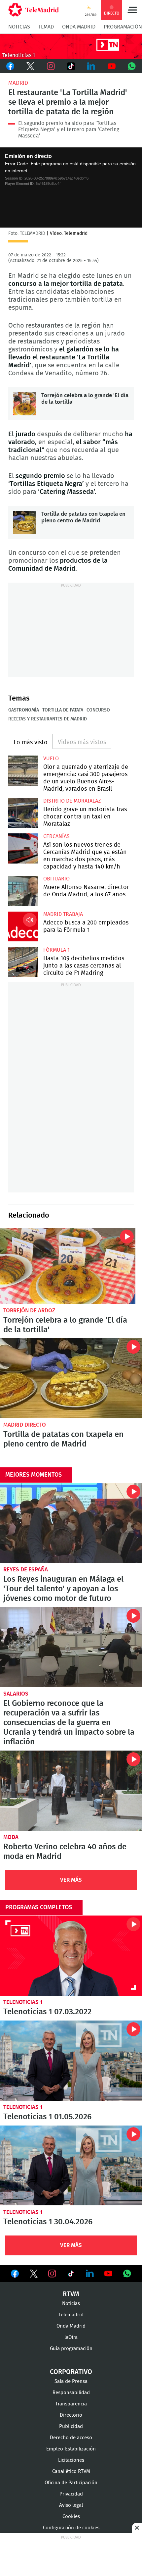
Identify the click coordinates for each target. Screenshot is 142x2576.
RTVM (71, 2294)
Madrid (18, 83)
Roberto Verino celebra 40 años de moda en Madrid (71, 1791)
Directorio (71, 2415)
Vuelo (51, 759)
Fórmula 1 (56, 950)
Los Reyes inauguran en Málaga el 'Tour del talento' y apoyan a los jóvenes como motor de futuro (71, 1523)
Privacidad (71, 2494)
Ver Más (71, 1880)
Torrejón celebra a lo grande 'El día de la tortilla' (25, 404)
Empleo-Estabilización (71, 2449)
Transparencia (71, 2404)
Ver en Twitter (34, 2275)
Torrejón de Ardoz (29, 1311)
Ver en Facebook (15, 2275)
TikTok (71, 66)
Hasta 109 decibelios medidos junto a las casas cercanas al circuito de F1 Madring (23, 962)
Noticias (19, 27)
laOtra (71, 2337)
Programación (123, 27)
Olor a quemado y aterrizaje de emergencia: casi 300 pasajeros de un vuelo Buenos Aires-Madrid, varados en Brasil (23, 771)
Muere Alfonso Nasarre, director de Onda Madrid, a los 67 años (23, 891)
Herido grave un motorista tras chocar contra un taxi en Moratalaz (23, 813)
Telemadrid (71, 2315)
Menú (132, 10)
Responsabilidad (71, 2393)
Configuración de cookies (71, 2528)
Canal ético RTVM (71, 2471)
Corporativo (71, 2372)
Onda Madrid (79, 27)
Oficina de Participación (71, 2483)
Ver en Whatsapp (127, 2274)
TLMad (46, 27)
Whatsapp (132, 66)
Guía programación (71, 2349)
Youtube (111, 66)
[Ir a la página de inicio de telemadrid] (34, 10)
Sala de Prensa (71, 2381)
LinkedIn (91, 66)
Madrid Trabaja (63, 914)
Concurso (98, 710)
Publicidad (71, 2426)
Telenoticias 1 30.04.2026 (71, 2166)
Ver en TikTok (71, 2275)
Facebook (10, 66)
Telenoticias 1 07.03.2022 (71, 1956)
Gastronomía (24, 710)
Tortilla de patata (63, 710)
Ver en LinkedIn (90, 2274)
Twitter (30, 66)
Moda (11, 1837)
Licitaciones (71, 2460)
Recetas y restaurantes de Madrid (48, 719)
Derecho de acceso (71, 2438)
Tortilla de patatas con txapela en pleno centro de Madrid (25, 522)
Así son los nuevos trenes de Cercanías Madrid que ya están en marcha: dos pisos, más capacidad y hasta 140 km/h (23, 848)
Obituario (56, 879)
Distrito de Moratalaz (72, 801)
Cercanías (56, 836)
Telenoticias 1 (23, 2002)
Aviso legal (71, 2505)
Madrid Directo (25, 1425)
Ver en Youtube (108, 2274)
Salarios (16, 1694)
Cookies (71, 2517)
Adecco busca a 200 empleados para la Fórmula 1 (23, 926)
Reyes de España (26, 1570)
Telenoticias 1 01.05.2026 (71, 2061)
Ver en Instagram (52, 2274)
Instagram (51, 66)
